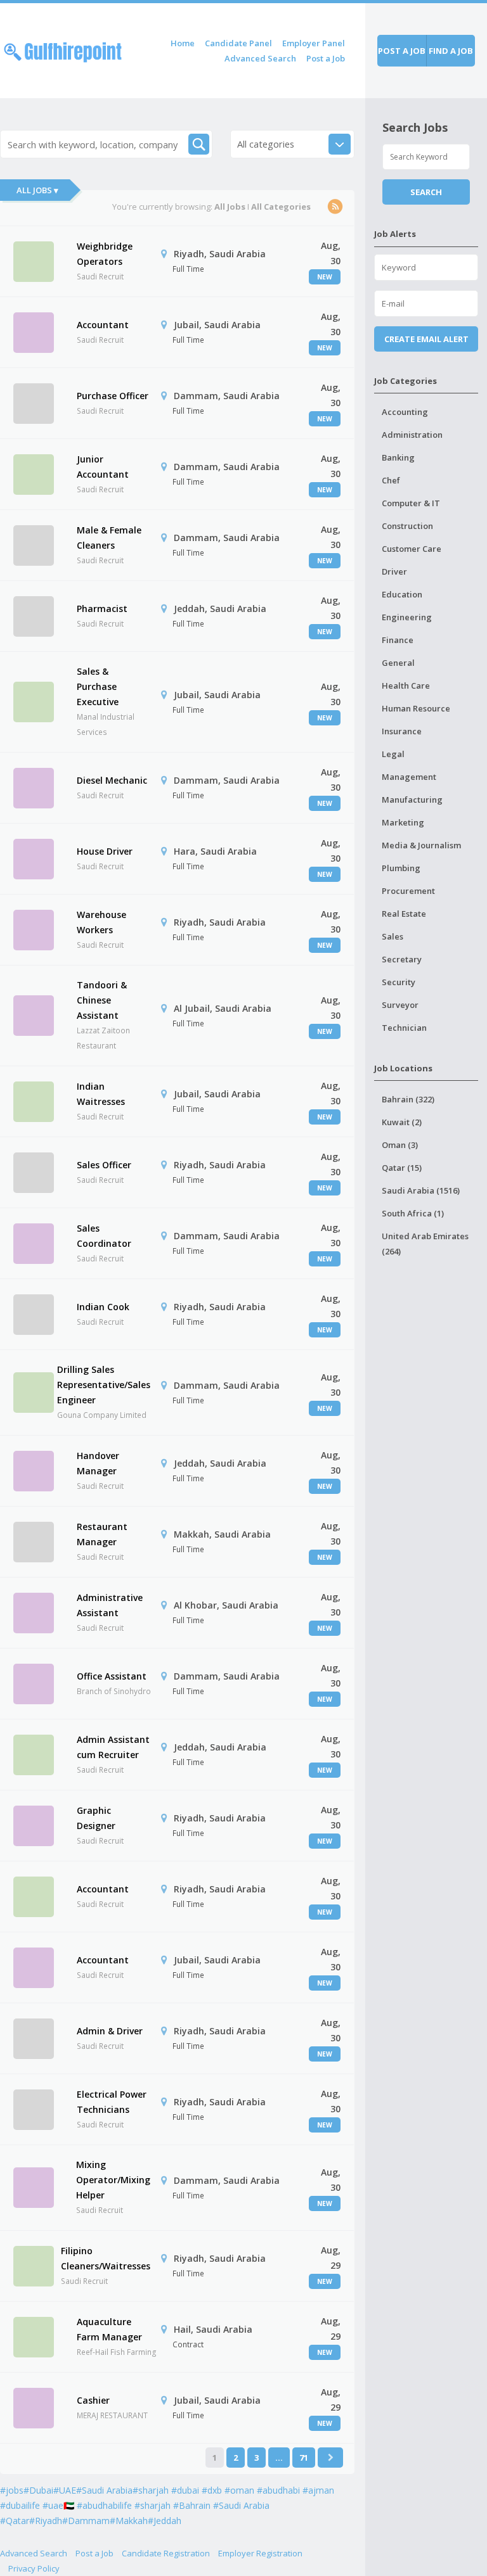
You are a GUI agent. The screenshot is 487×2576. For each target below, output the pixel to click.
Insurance (402, 731)
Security (399, 982)
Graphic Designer (96, 1818)
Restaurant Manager (102, 1534)
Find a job (451, 51)
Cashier (93, 2400)
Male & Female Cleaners (109, 538)
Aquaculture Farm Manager (109, 2329)
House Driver (105, 851)
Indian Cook (103, 1307)
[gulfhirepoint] (63, 50)
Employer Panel (314, 43)
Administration (412, 435)
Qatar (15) (402, 1168)
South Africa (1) (413, 1213)
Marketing (403, 822)
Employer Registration (260, 2553)
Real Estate (404, 914)
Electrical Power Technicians (112, 2102)
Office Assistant (112, 1676)
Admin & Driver (110, 2031)
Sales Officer (104, 1165)
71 (304, 2458)
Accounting (405, 412)
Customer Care (412, 549)
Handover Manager (98, 1463)
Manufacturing (412, 800)
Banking (398, 457)
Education (402, 594)
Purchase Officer (113, 396)
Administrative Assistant (110, 1605)
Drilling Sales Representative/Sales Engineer (104, 1385)
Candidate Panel (238, 43)
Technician (404, 1028)
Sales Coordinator (104, 1236)
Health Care (406, 685)
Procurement (408, 891)
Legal (393, 754)
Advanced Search (260, 58)
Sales (393, 936)
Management (409, 777)
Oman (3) (400, 1145)
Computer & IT (411, 503)
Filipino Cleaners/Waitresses (106, 2258)
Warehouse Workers (101, 922)
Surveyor (400, 1005)
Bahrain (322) (408, 1099)
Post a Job (326, 58)
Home (183, 43)
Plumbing (401, 868)
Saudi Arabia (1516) (421, 1190)
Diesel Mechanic (112, 780)
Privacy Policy (34, 2568)
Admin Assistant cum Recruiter (113, 1747)
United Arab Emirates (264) (425, 1244)
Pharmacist (102, 609)
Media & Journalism (421, 845)
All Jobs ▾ (37, 190)
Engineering (407, 617)
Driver (394, 571)
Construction (407, 526)
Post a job (402, 51)
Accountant (103, 325)
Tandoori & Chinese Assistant (102, 1000)
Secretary (402, 959)
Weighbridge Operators (105, 254)
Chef (391, 480)
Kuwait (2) (402, 1122)
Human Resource (416, 708)
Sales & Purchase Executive (98, 686)
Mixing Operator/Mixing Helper (113, 2180)
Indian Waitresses (101, 1094)
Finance (398, 640)
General (398, 663)
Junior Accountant (103, 467)
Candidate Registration (166, 2553)
